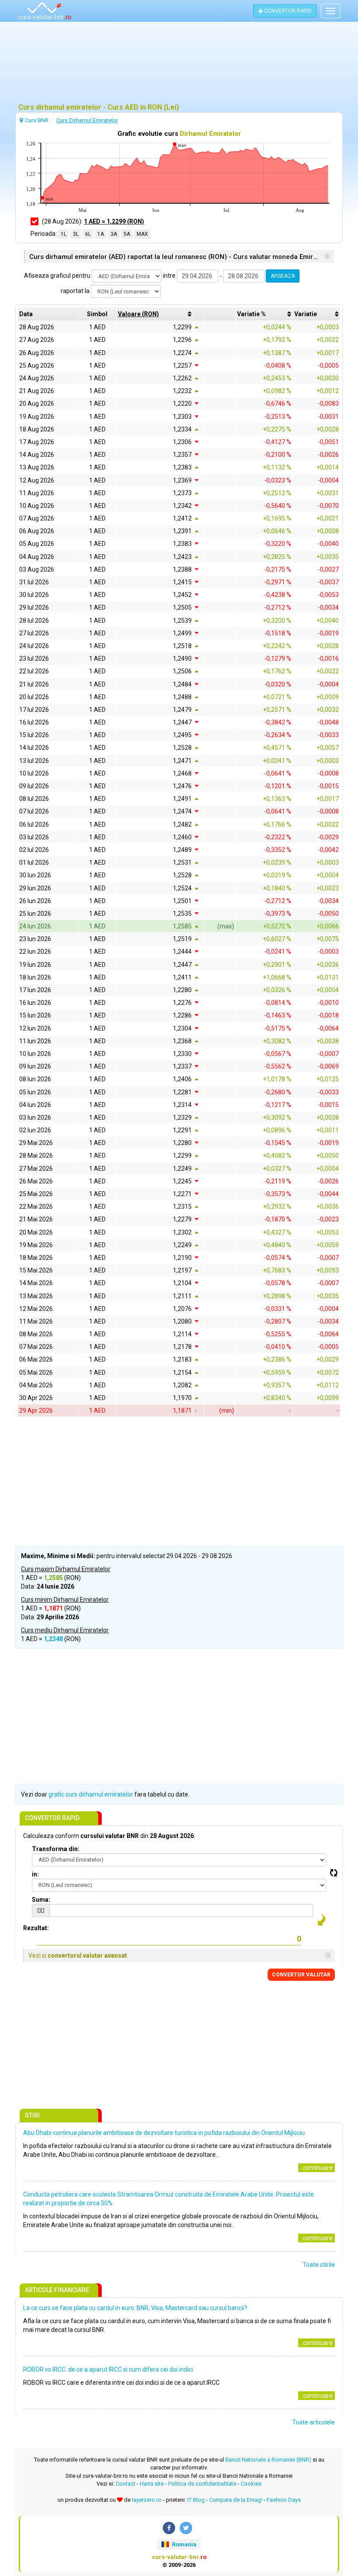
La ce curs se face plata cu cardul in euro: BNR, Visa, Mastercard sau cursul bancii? (135, 2308)
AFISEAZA (283, 276)
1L (64, 234)
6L (88, 234)
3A (114, 234)
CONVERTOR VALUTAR (301, 1975)
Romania (184, 2544)
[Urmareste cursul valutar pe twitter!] (186, 2528)
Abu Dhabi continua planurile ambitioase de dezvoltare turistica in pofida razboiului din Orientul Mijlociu (164, 2133)
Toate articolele (313, 2422)
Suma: (41, 1900)
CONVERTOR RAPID (287, 11)
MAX (142, 234)
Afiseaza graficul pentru (57, 276)
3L (76, 234)
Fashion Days (284, 2500)
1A (101, 234)
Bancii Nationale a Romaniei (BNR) (268, 2460)
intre (169, 276)
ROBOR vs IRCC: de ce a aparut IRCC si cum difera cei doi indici (108, 2369)
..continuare (317, 2168)
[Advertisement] (179, 63)
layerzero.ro (147, 2500)
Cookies (251, 2484)
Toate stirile (319, 2265)
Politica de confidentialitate (202, 2484)
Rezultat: (36, 1928)
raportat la (75, 291)
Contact (126, 2484)
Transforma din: (56, 1849)
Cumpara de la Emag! (236, 2500)
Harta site (152, 2484)
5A (127, 234)
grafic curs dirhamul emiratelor (91, 1794)
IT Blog (196, 2500)
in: (35, 1874)
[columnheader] (155, 314)
